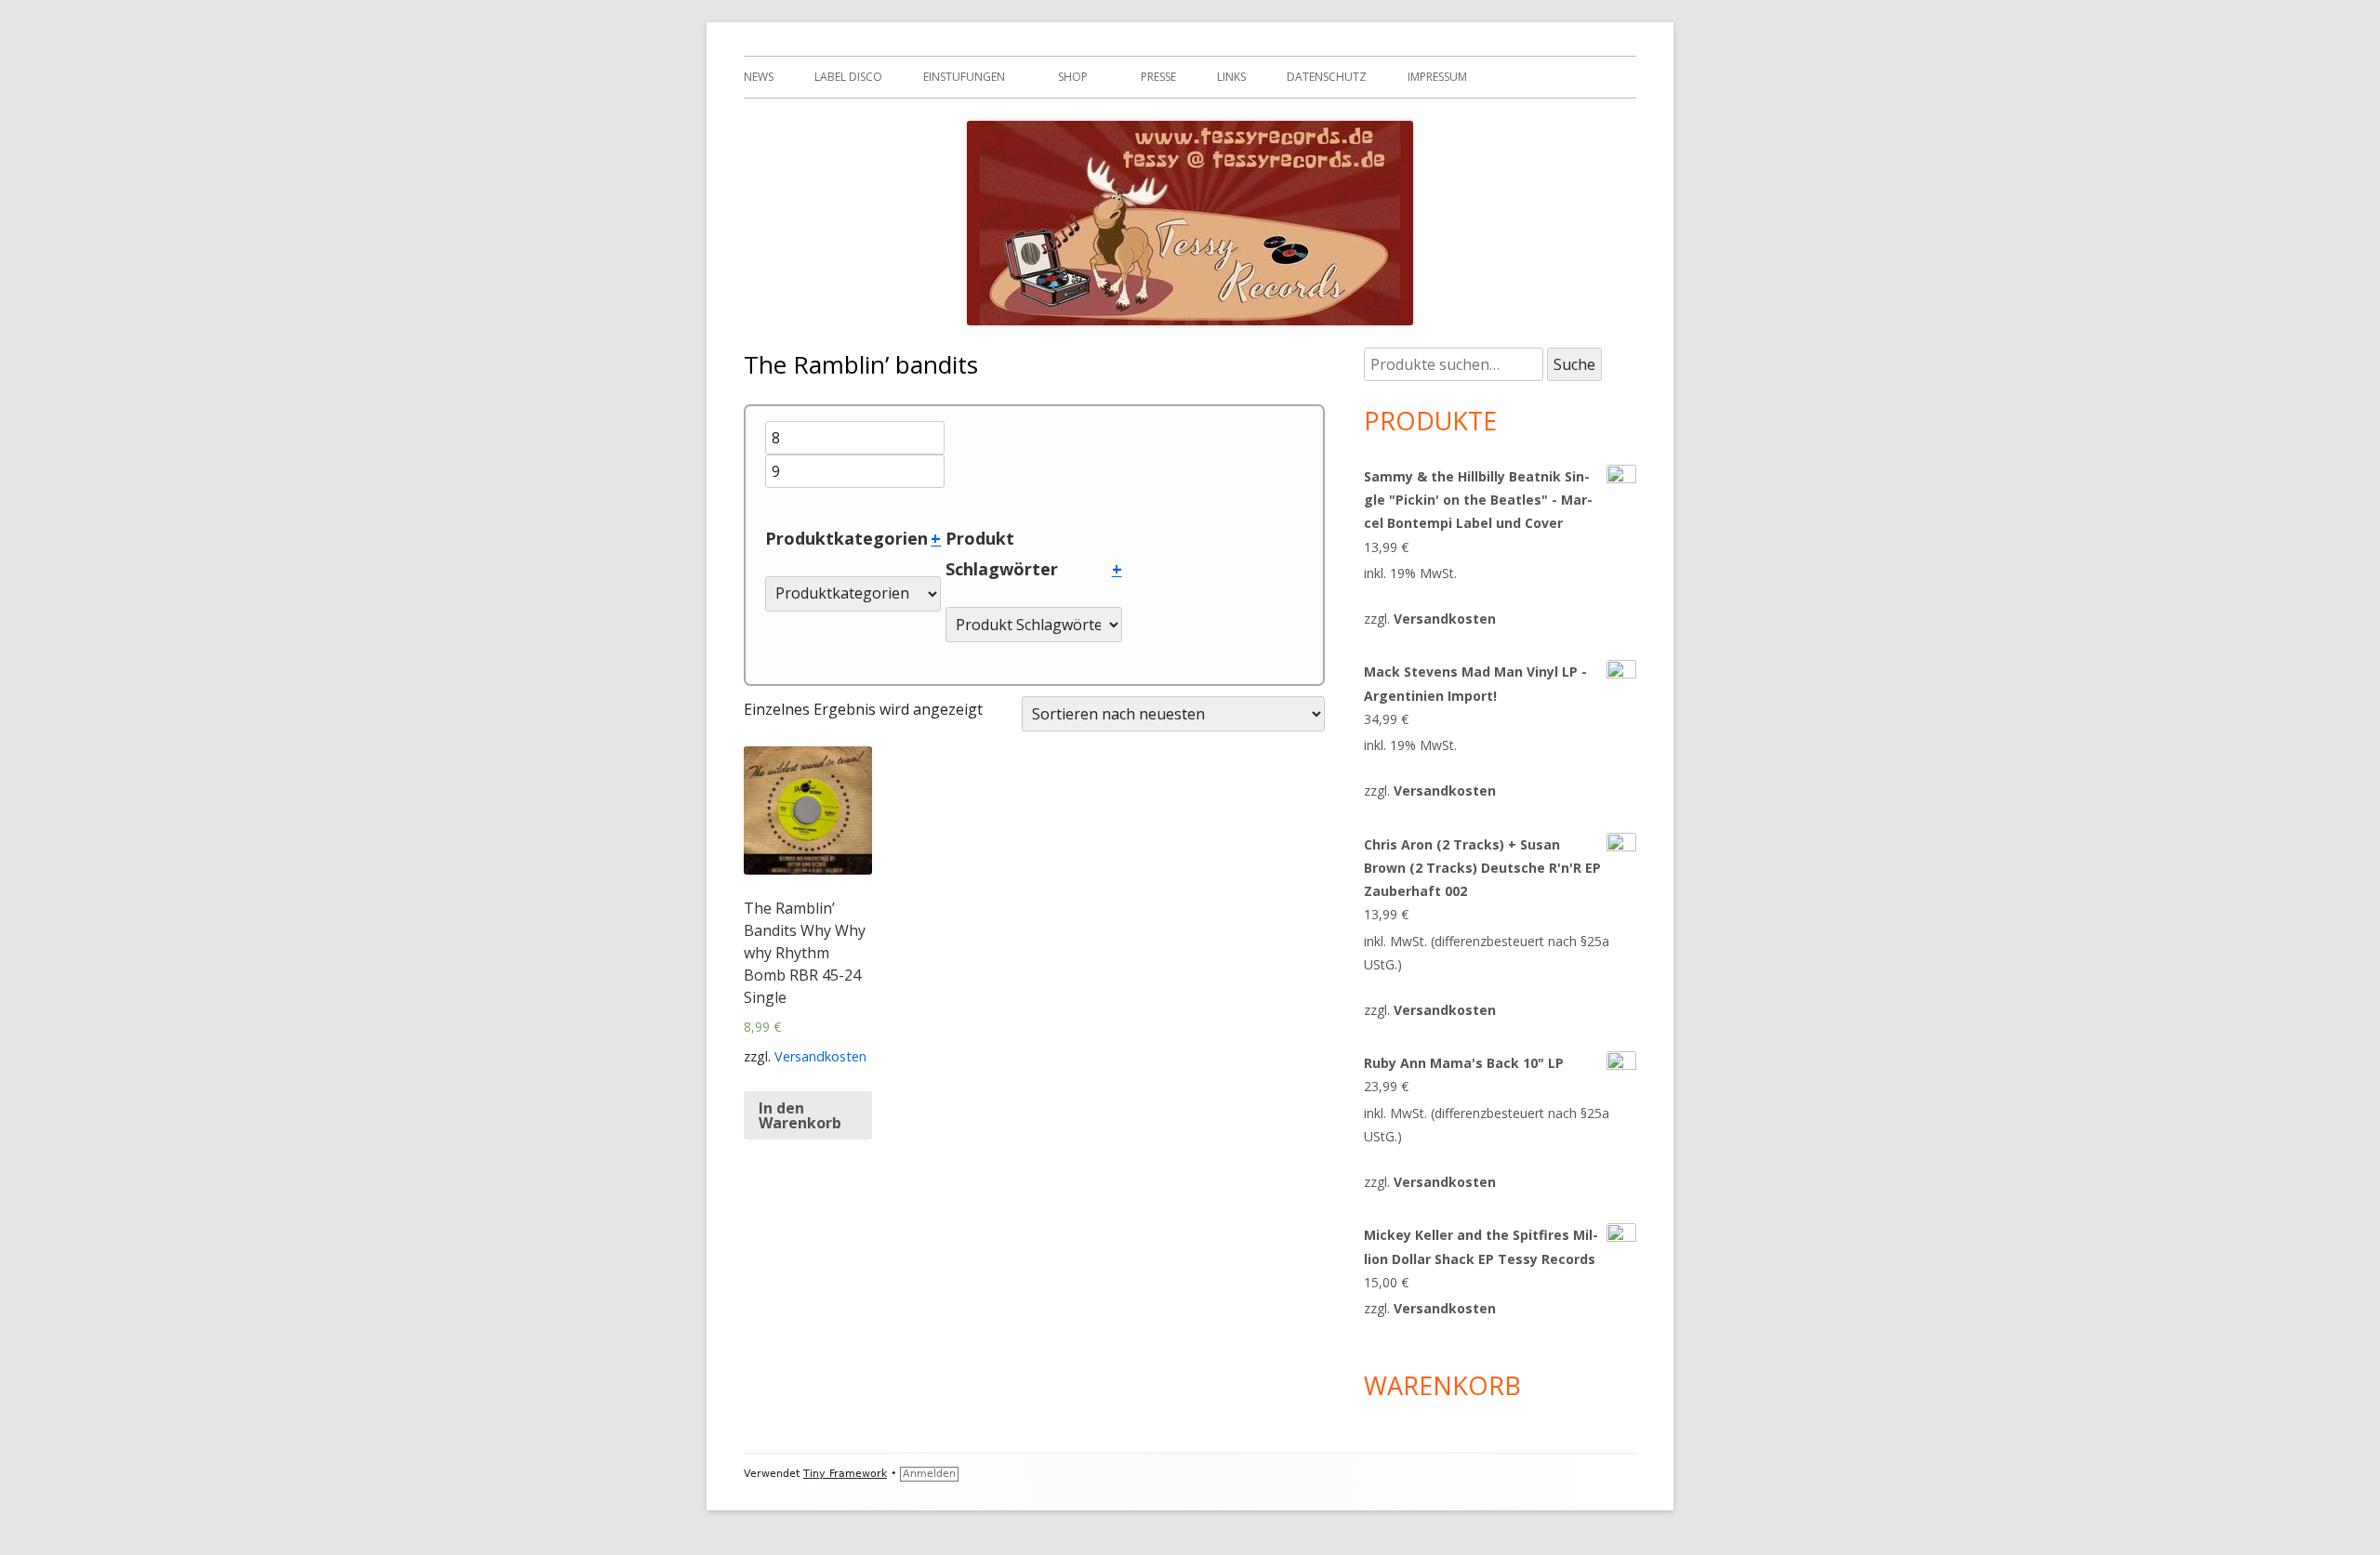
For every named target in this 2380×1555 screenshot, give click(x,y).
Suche (1574, 364)
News (759, 77)
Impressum (1437, 77)
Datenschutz (1327, 77)
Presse (1158, 77)
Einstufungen (964, 77)
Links (1231, 77)
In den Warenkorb (800, 1115)
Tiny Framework (845, 1474)
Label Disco (848, 77)
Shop (1073, 77)
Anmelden (929, 1474)
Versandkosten (820, 1056)
